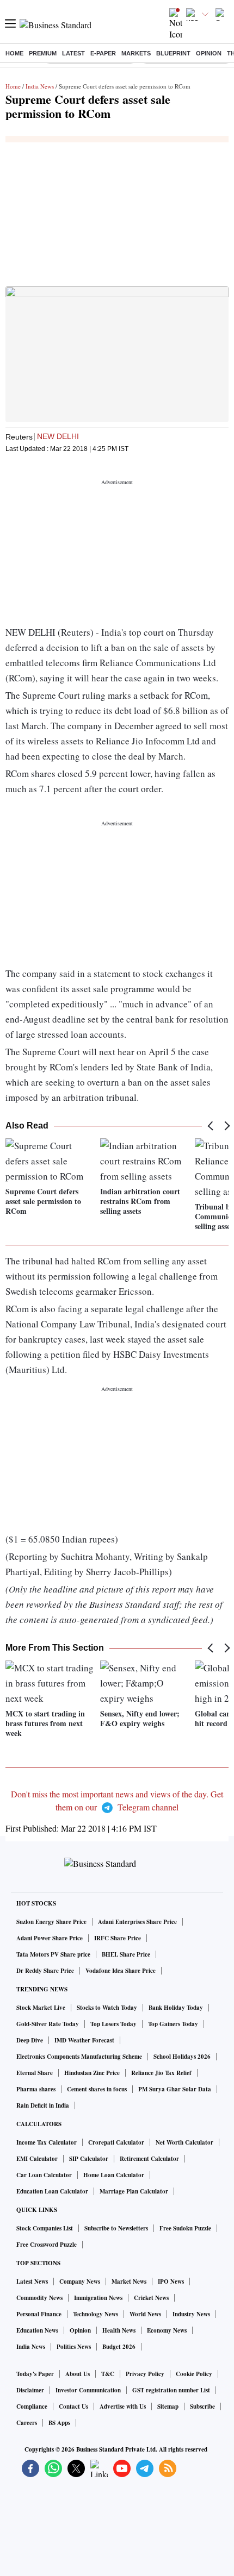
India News (40, 86)
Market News (129, 2282)
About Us (78, 2374)
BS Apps (59, 2423)
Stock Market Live (41, 2008)
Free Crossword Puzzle (47, 2245)
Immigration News (98, 2298)
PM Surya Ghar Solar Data (175, 2089)
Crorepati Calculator (116, 2142)
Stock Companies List (45, 2228)
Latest (73, 53)
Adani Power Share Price (50, 1938)
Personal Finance (39, 2314)
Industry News (191, 2314)
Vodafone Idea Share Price (121, 1971)
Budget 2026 (119, 2347)
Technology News (96, 2314)
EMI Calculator (37, 2159)
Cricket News (151, 2298)
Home (14, 53)
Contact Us (73, 2406)
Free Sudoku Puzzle (185, 2228)
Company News (80, 2282)
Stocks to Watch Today (107, 2008)
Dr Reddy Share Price (45, 1971)
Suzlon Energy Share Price (51, 1922)
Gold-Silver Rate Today (48, 2024)
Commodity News (39, 2298)
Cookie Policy (194, 2374)
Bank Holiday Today (176, 2008)
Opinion (209, 53)
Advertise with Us (123, 2406)
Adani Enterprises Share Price (137, 1922)
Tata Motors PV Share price (53, 1954)
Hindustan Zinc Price (92, 2073)
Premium (43, 53)
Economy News (167, 2330)
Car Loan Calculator (44, 2175)
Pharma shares (36, 2089)
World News (145, 2314)
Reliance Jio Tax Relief (161, 2073)
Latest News (32, 2282)
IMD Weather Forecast (84, 2040)
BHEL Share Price (126, 1954)
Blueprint (173, 53)
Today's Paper (35, 2374)
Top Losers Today (113, 2024)
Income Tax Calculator (47, 2142)
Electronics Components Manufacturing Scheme (79, 2057)
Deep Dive (30, 2040)
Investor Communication (88, 2390)
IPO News (171, 2282)
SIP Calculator (89, 2159)
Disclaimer (30, 2390)
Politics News (74, 2347)
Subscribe (202, 2406)
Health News (119, 2330)
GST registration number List (171, 2390)
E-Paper (103, 53)
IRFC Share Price (118, 1938)
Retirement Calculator (149, 2159)
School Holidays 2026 (182, 2057)
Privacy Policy (145, 2374)
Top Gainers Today (173, 2024)
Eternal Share (35, 2073)
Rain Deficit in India (43, 2105)
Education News (37, 2330)
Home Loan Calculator (114, 2175)
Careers (27, 2423)
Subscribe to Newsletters (116, 2228)
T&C (108, 2374)
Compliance (32, 2406)
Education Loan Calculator (52, 2191)
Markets (136, 53)
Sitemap (168, 2406)
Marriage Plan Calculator (134, 2191)
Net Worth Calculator (184, 2142)
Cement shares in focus (97, 2089)
